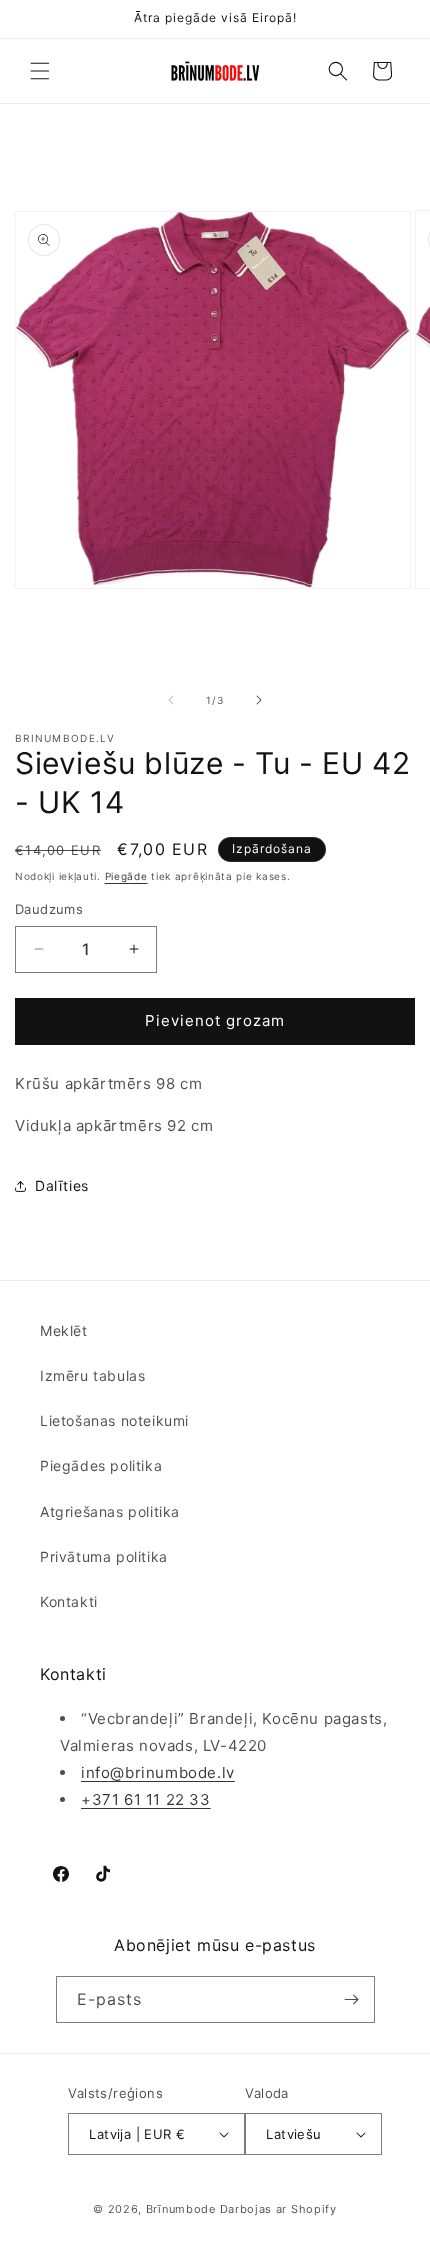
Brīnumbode (181, 2209)
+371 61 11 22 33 (146, 1799)
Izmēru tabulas (92, 1375)
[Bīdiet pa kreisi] (171, 700)
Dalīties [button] (62, 1185)
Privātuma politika (104, 1556)
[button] (40, 71)
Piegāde (126, 876)
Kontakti (69, 1601)
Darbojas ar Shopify (278, 2209)
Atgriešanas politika (110, 1511)
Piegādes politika (101, 1465)
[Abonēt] (352, 1999)
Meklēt (64, 1330)
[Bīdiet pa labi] (259, 700)
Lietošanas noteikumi (114, 1420)
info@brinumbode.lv (158, 1772)
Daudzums (49, 909)
